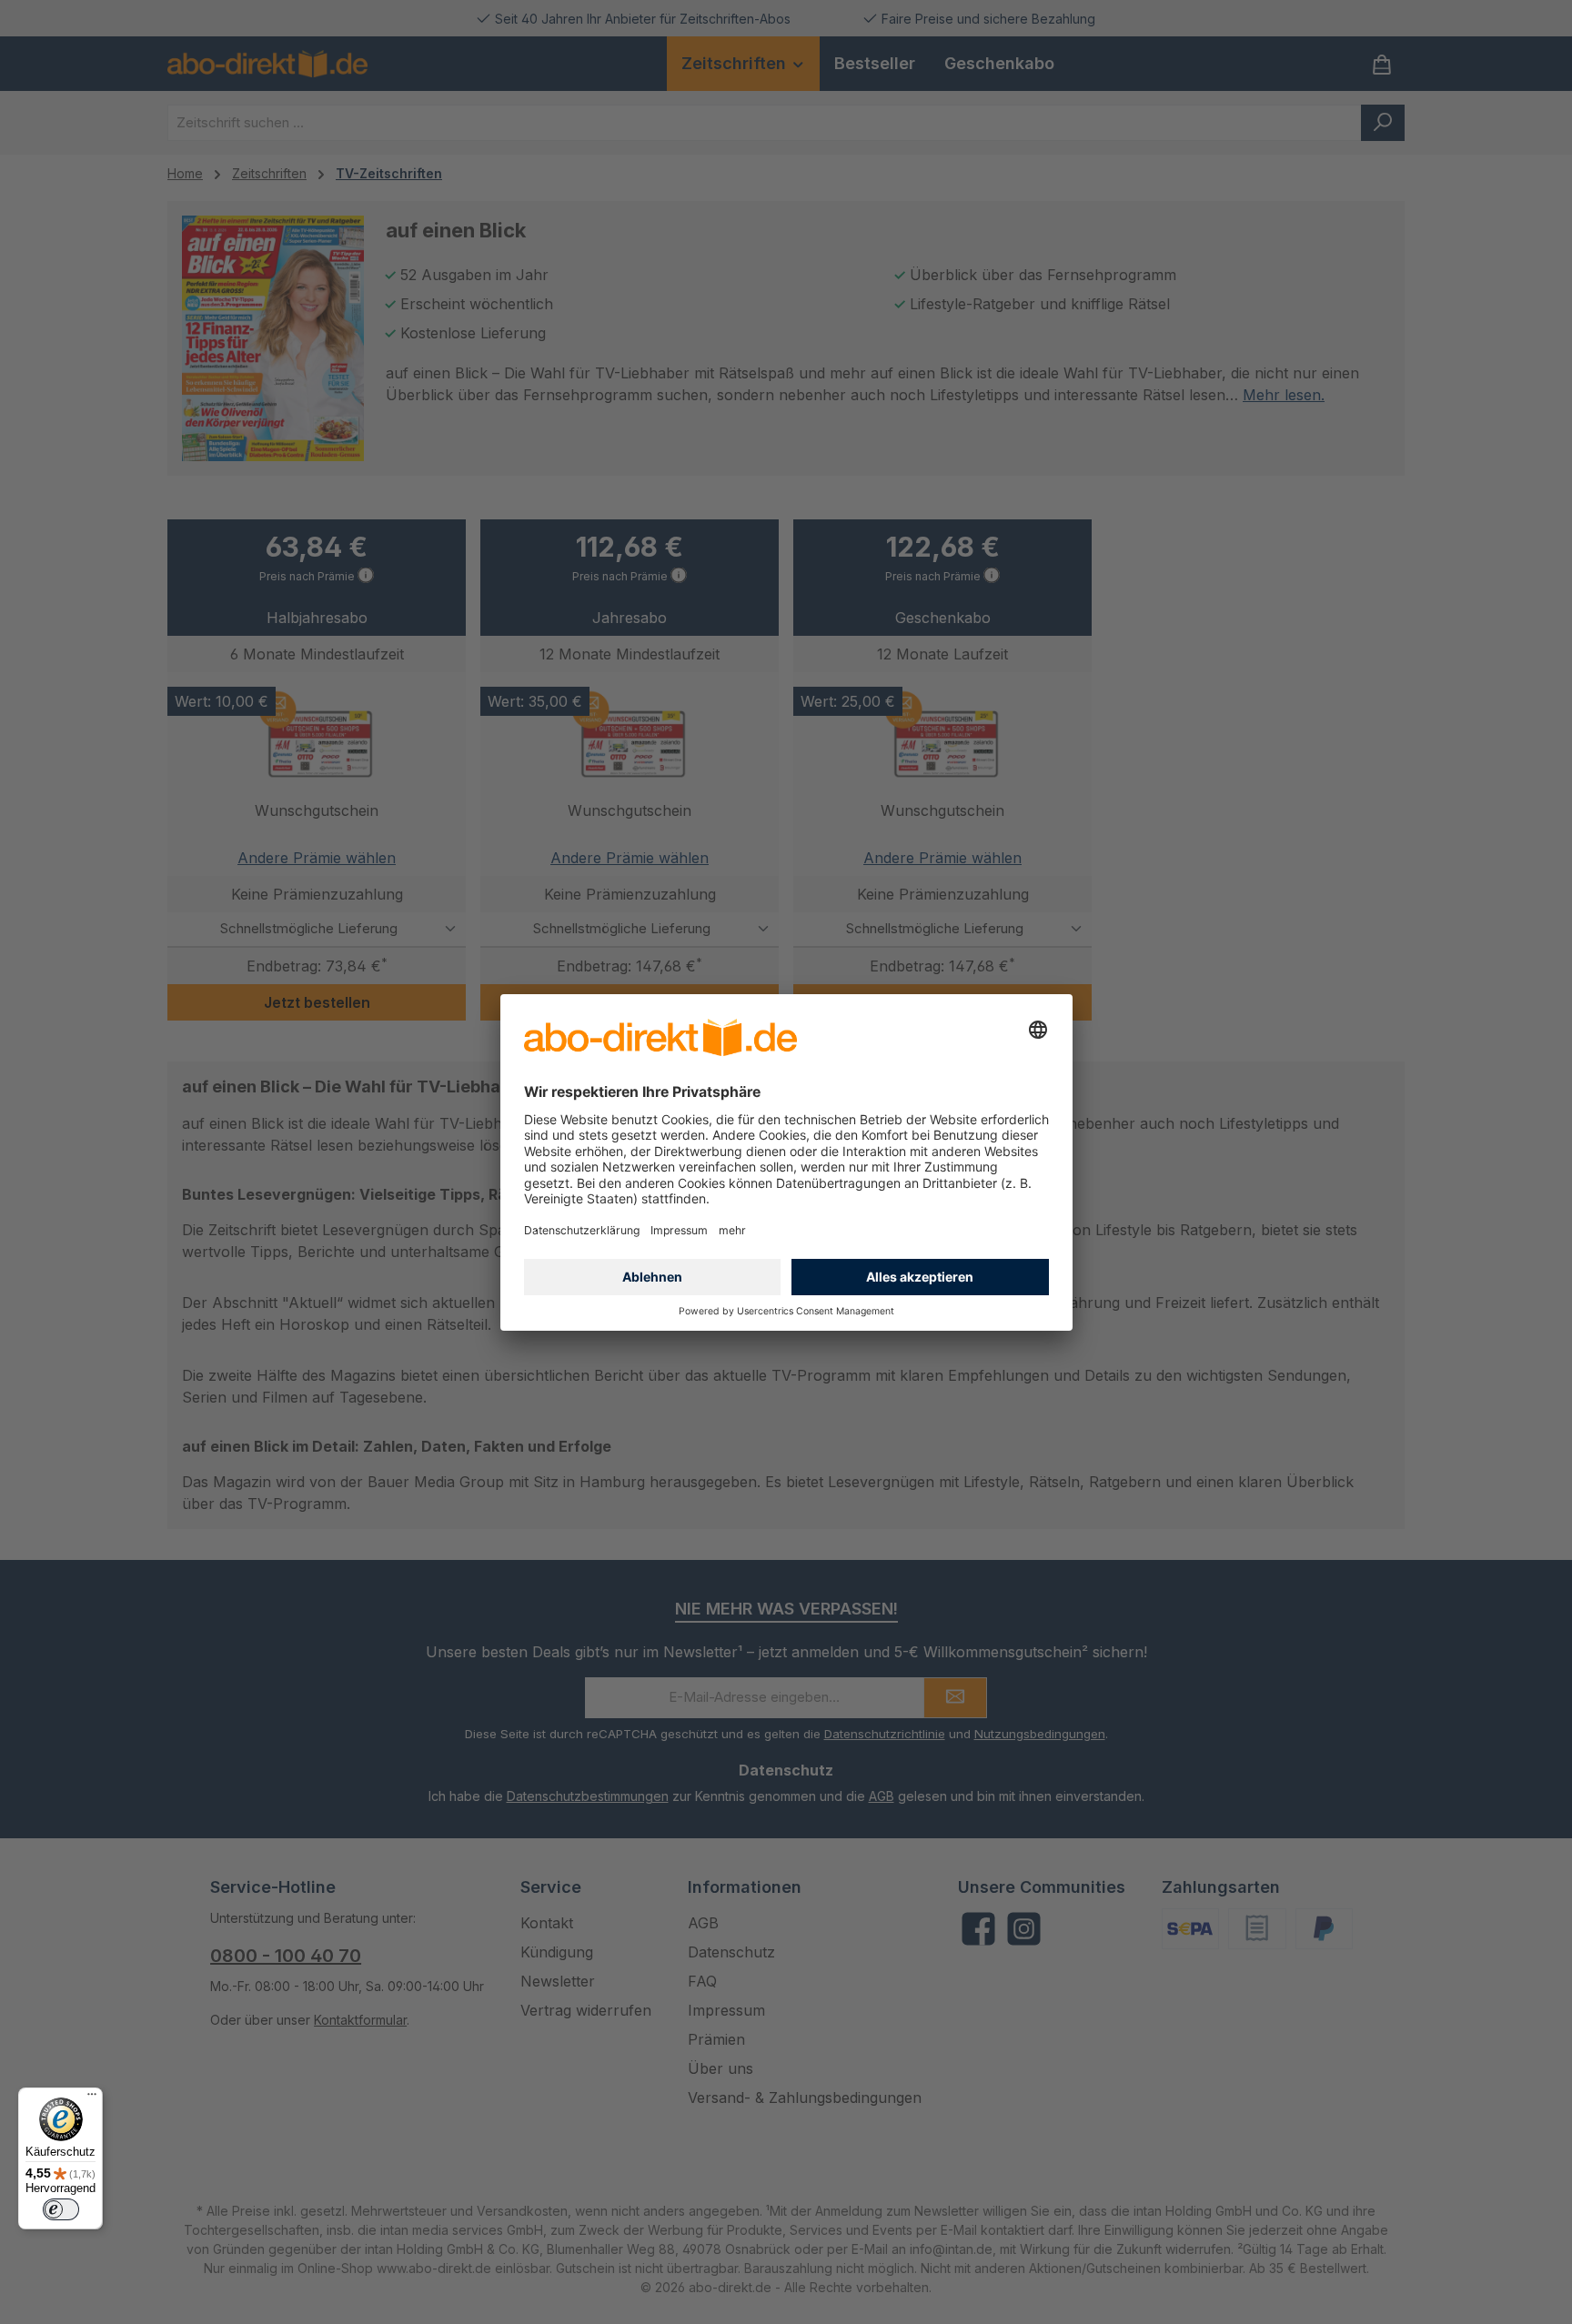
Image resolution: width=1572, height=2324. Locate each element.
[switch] (61, 2209)
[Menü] (92, 2098)
